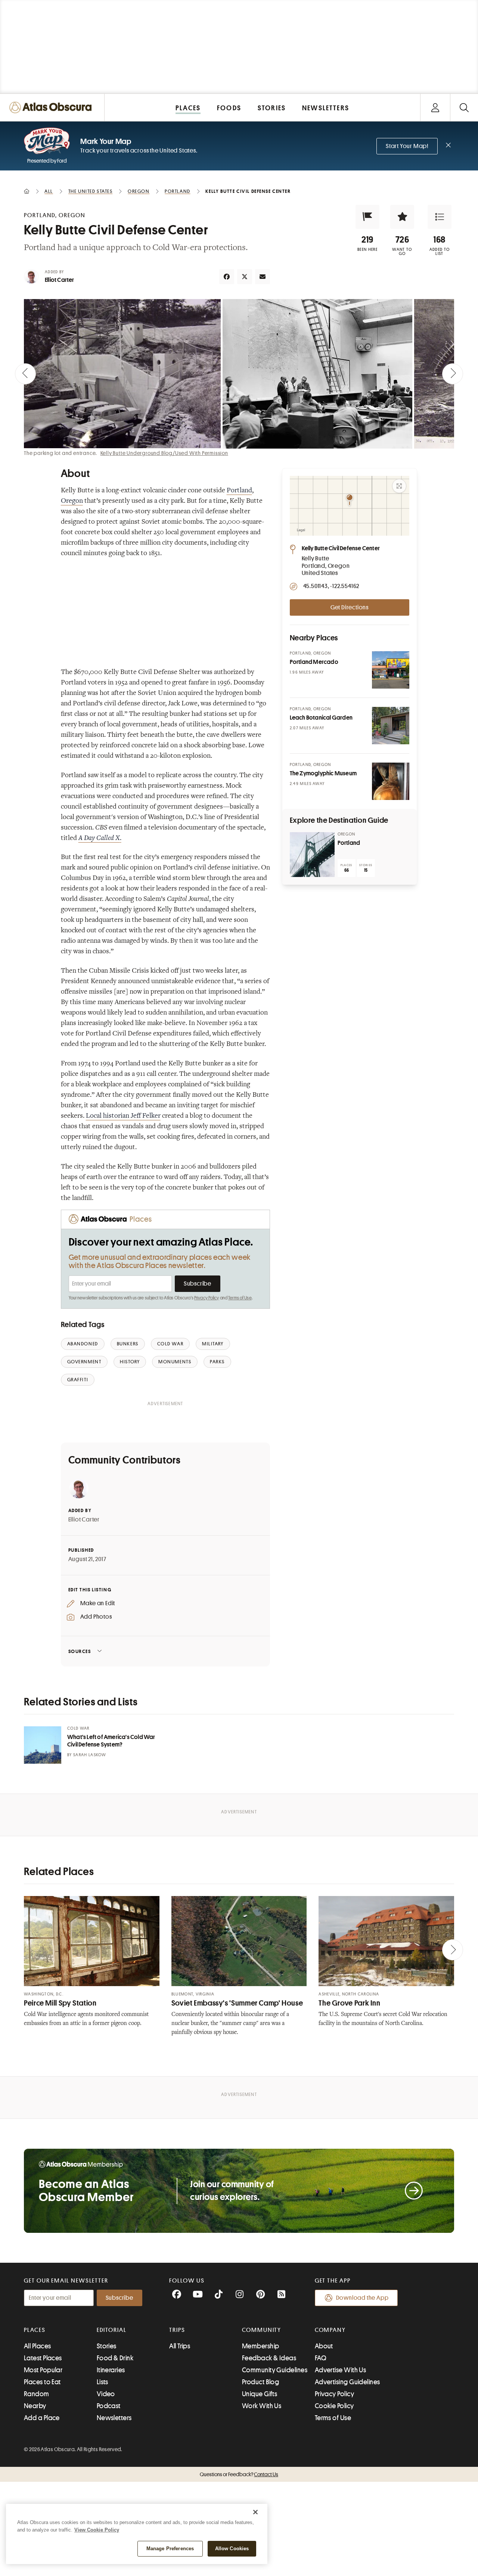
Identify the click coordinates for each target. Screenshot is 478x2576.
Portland (239, 491)
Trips (177, 2330)
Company (330, 2330)
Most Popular (43, 2370)
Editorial (112, 2330)
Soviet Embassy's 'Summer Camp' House (237, 2003)
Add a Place (42, 2418)
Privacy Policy (207, 1298)
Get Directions (350, 607)
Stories (107, 2346)
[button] (367, 217)
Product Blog (260, 2382)
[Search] (464, 107)
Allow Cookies (232, 2549)
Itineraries (111, 2370)
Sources (80, 1651)
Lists (103, 2382)
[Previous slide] (25, 374)
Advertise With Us (341, 2370)
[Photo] (391, 670)
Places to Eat (42, 2382)
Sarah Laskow (90, 1755)
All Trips (180, 2346)
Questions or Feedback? (239, 2474)
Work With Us (262, 2406)
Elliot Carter (60, 280)
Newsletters (114, 2418)
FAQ (321, 2358)
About (324, 2346)
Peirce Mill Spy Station (60, 2003)
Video (106, 2394)
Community (262, 2330)
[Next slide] (453, 374)
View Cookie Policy (97, 2530)
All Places (38, 2346)
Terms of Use (240, 1298)
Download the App (362, 2298)
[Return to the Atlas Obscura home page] (52, 107)
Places (35, 2330)
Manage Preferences (170, 2549)
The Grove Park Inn (349, 2003)
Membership (261, 2346)
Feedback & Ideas (269, 2358)
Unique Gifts (260, 2394)
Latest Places (43, 2358)
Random (37, 2394)
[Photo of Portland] (312, 855)
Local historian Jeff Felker (123, 1116)
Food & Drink (115, 2358)
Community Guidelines (275, 2370)
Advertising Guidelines (347, 2382)
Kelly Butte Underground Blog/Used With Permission (164, 453)
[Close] (255, 2512)
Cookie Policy (334, 2406)
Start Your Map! (407, 146)
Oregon (72, 501)
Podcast (109, 2406)
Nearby (35, 2406)
